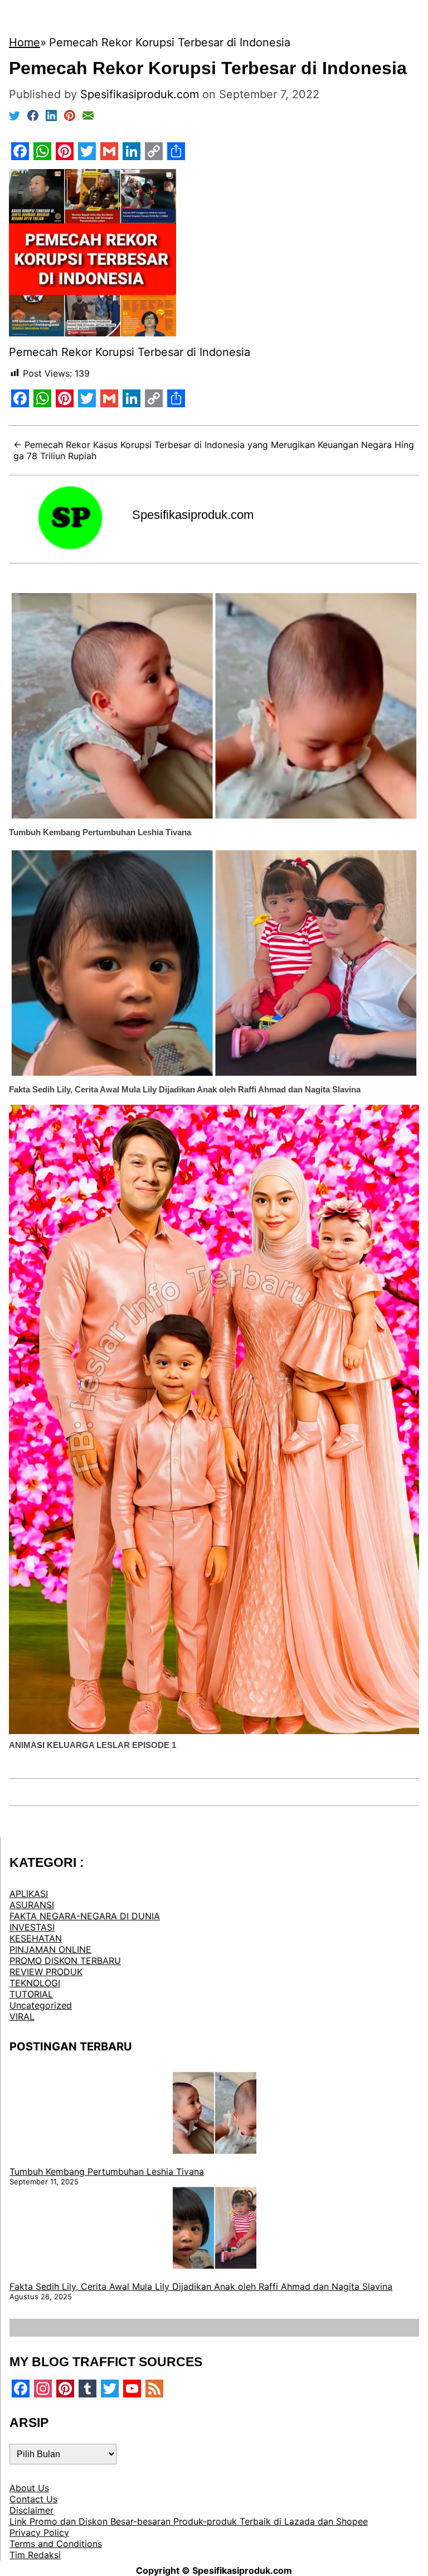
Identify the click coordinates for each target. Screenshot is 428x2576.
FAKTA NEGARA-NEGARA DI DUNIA (85, 1916)
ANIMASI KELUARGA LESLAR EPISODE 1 (93, 1745)
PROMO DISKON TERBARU (65, 1961)
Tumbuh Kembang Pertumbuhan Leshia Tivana (100, 832)
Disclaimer (31, 2510)
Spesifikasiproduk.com (193, 515)
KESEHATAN (36, 1938)
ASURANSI (32, 1905)
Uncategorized (41, 2005)
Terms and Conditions (56, 2544)
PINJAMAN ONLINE (50, 1949)
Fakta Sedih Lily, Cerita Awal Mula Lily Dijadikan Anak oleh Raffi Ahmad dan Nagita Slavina (185, 1089)
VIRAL (22, 2016)
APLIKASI (29, 1894)
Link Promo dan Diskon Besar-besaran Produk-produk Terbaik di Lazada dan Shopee (189, 2521)
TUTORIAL (31, 1994)
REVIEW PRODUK (46, 1972)
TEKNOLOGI (35, 1983)
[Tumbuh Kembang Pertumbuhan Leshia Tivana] (215, 2114)
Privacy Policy (39, 2532)
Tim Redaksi (35, 2555)
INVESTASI (32, 1927)
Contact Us (33, 2499)
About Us (29, 2488)
